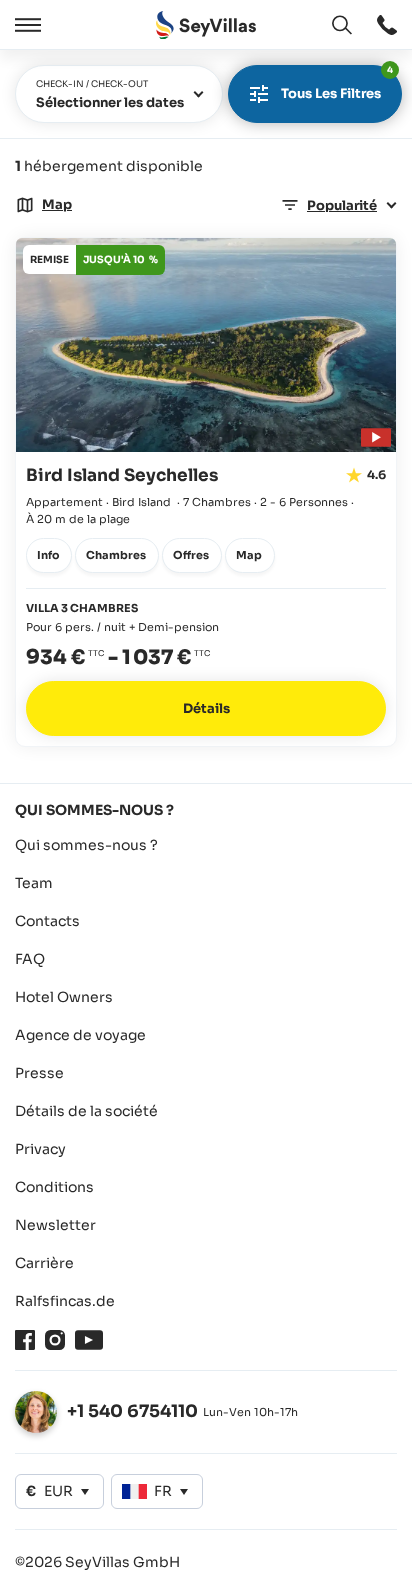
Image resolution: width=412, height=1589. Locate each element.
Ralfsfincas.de (65, 1301)
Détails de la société (86, 1111)
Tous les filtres (337, 83)
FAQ (30, 959)
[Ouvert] (25, 25)
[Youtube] (89, 1340)
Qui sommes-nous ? (86, 845)
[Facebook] (25, 1340)
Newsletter (55, 1225)
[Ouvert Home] (206, 25)
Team (34, 883)
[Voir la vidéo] (373, 434)
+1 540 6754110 (132, 1411)
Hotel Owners (64, 997)
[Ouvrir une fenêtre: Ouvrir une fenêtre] (387, 25)
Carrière (44, 1263)
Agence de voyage (80, 1035)
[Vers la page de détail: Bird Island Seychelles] (206, 492)
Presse (39, 1073)
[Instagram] (55, 1340)
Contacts (47, 921)
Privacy (40, 1149)
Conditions (54, 1187)
